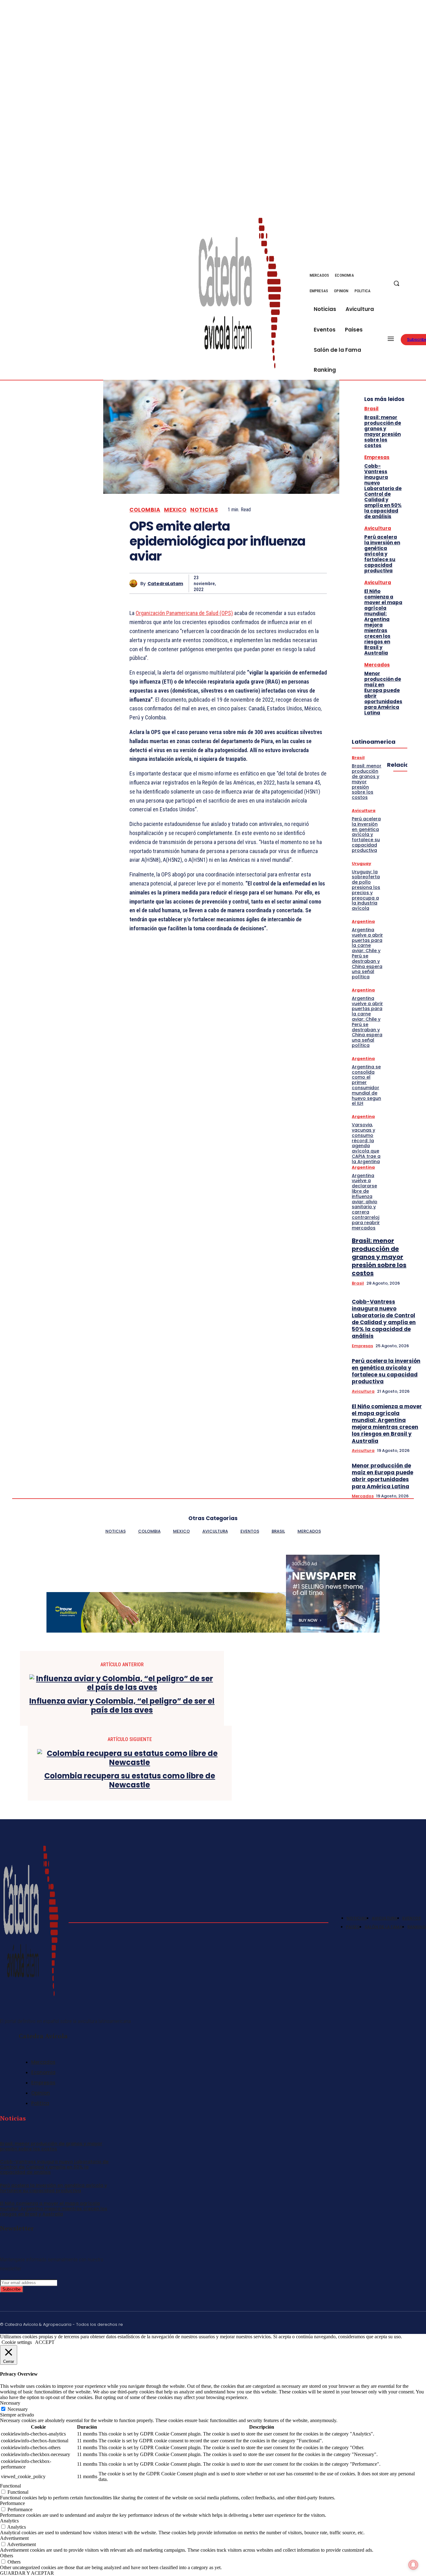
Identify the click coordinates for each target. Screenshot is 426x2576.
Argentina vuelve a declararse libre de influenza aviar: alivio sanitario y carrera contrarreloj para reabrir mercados (366, 1202)
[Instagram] (394, 2323)
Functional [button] (10, 2486)
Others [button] (7, 2556)
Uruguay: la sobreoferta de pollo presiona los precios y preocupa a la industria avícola (366, 890)
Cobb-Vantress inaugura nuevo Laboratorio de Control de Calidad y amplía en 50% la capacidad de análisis (383, 491)
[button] (396, 283)
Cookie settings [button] (17, 2342)
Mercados (377, 665)
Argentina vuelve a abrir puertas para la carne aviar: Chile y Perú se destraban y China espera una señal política (367, 953)
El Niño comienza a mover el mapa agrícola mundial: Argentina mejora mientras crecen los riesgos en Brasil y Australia (383, 622)
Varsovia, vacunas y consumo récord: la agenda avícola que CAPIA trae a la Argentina (366, 1143)
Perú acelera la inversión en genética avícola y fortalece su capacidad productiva (382, 554)
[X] (419, 287)
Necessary (18, 2409)
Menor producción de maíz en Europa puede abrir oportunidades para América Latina (383, 693)
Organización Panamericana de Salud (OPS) (184, 613)
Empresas (377, 457)
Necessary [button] (10, 2403)
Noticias (204, 510)
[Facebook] (419, 280)
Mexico (175, 510)
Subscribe (12, 2289)
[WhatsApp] (293, 583)
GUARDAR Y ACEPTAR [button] (27, 2573)
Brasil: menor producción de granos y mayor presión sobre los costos (383, 431)
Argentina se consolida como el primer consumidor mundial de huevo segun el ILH (366, 1085)
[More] (316, 583)
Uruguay (361, 863)
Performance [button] (12, 2503)
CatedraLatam (165, 584)
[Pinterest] (271, 583)
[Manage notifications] (413, 2565)
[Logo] (240, 293)
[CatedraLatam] (135, 583)
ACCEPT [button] (45, 2342)
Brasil (371, 409)
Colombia (145, 510)
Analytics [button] (9, 2521)
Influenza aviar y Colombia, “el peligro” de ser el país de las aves (122, 1706)
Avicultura (378, 528)
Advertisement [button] (14, 2538)
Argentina (363, 921)
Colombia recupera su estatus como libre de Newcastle (130, 1781)
